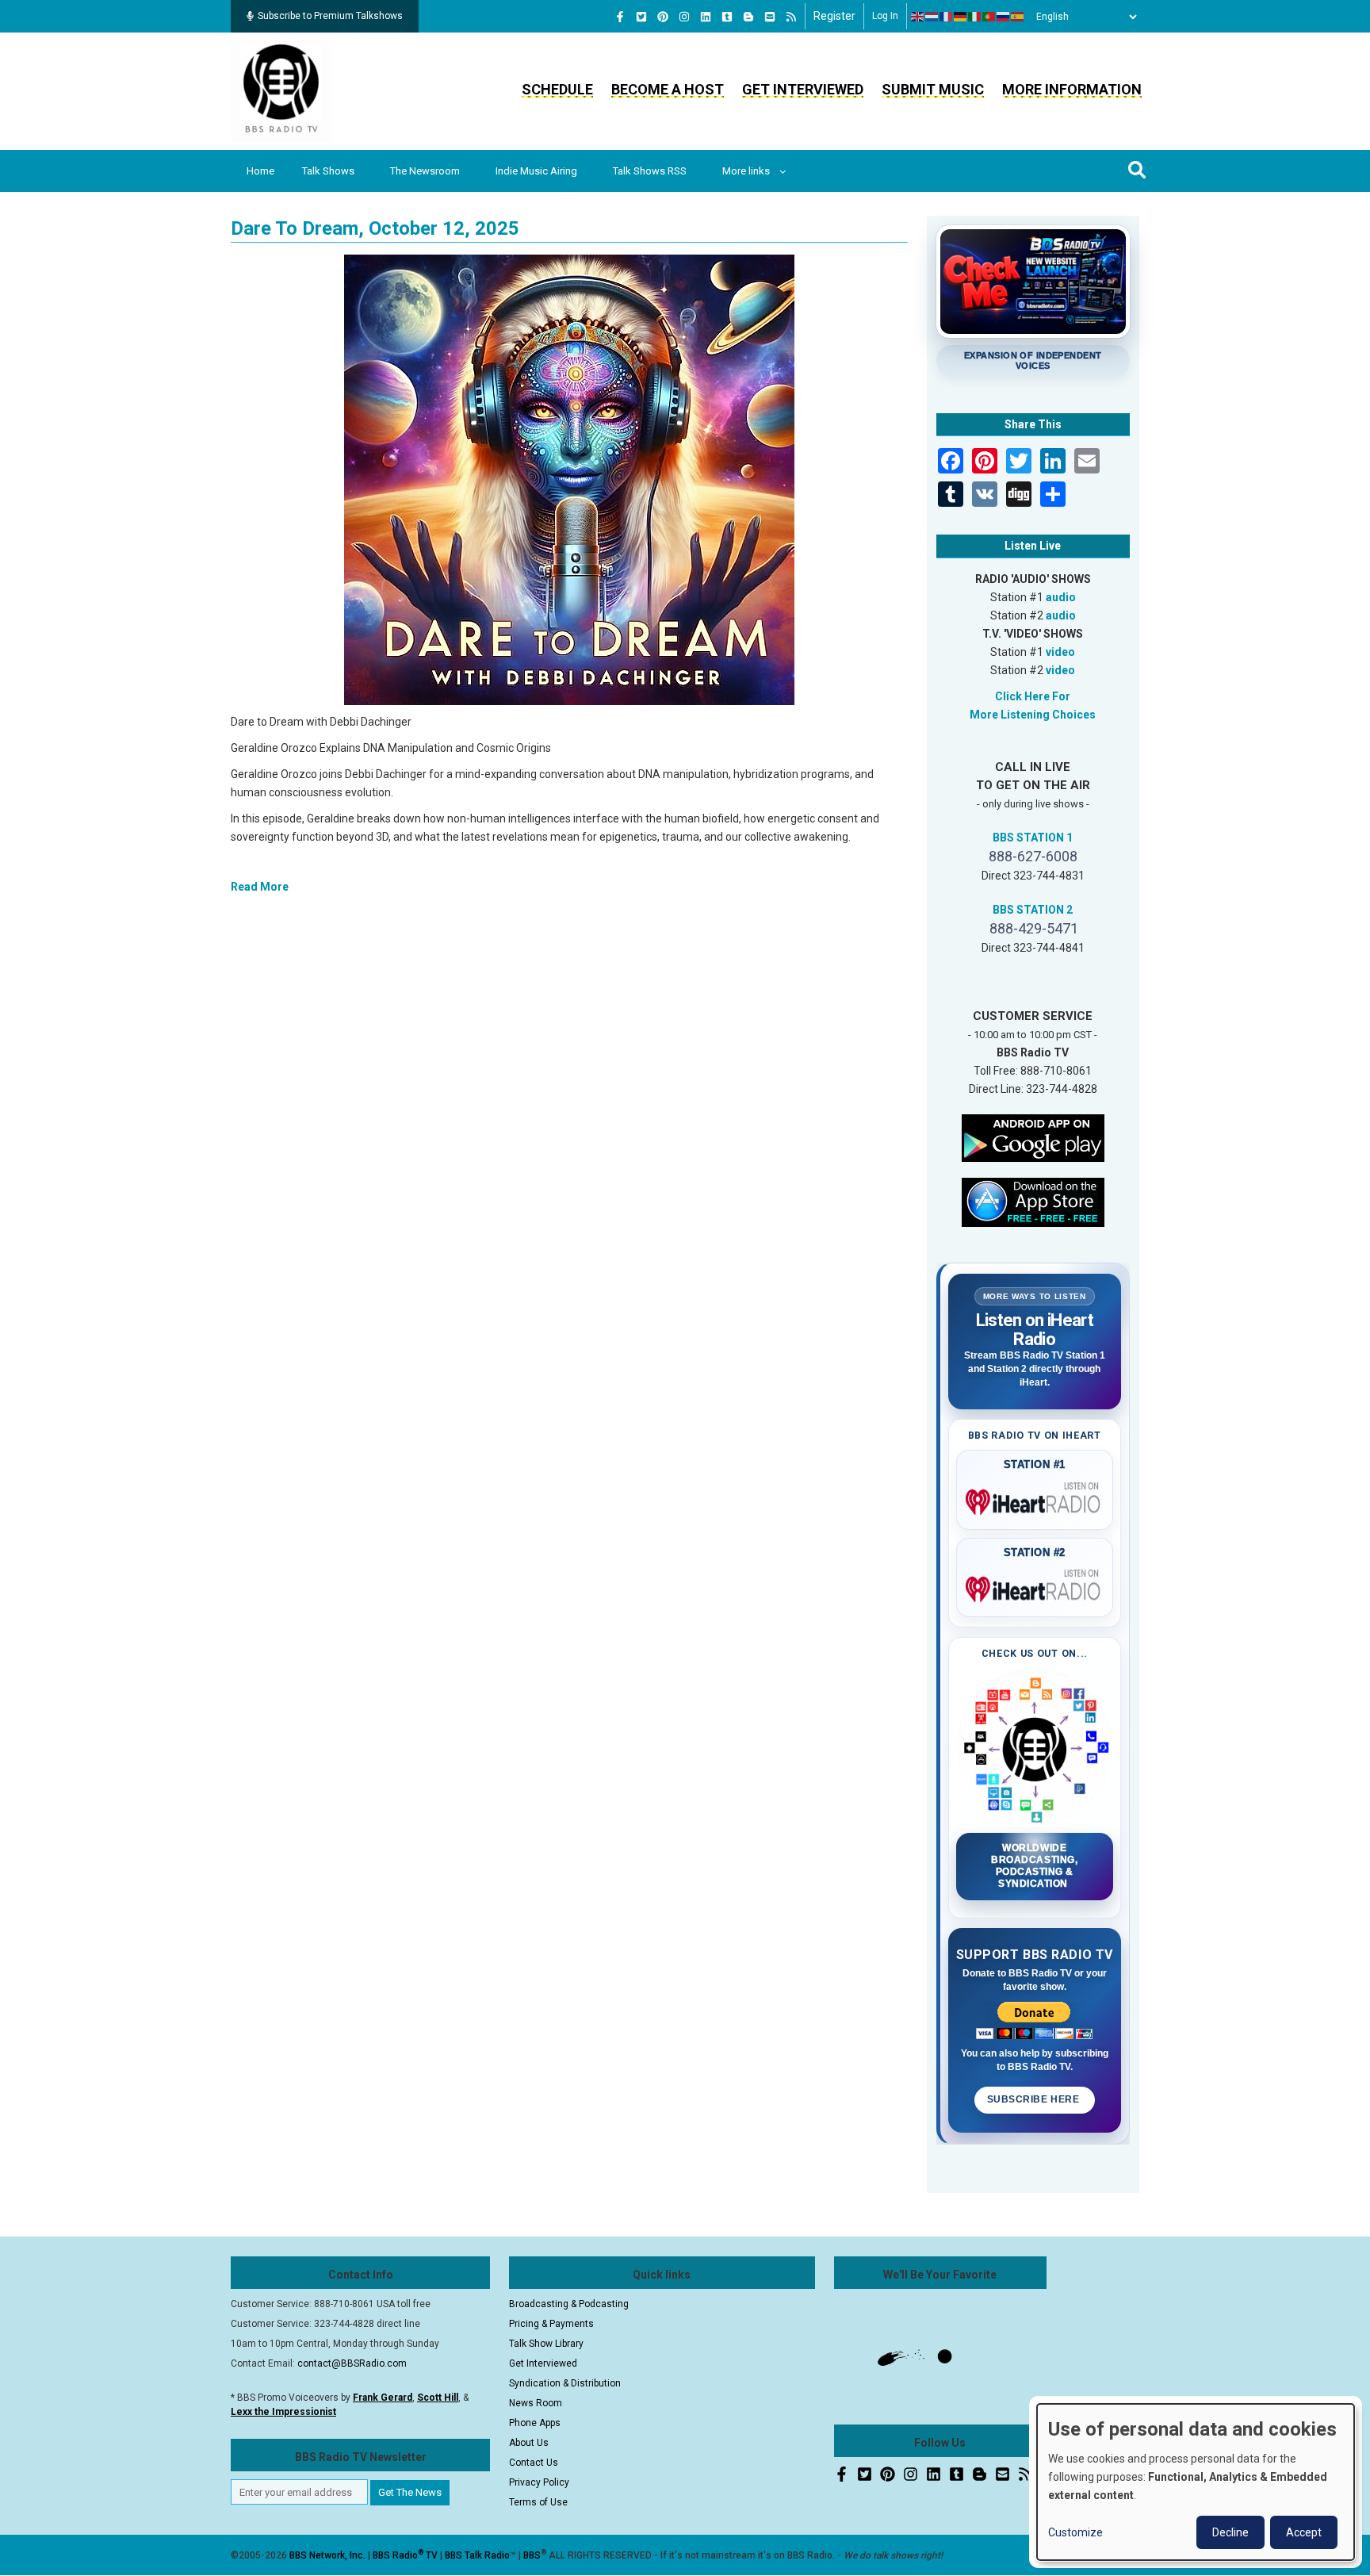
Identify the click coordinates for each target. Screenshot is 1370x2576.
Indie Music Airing (536, 171)
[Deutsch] (961, 17)
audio (1061, 597)
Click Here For (1033, 696)
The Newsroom (425, 171)
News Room (536, 2403)
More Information (1072, 89)
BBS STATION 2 (1033, 910)
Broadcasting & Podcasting (569, 2304)
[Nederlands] (932, 17)
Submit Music (933, 89)
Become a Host (668, 89)
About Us (529, 2443)
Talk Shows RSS (650, 171)
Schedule (557, 89)
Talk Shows (328, 171)
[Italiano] (975, 17)
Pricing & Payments (551, 2324)
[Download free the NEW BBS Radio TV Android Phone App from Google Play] (1033, 1137)
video (1060, 652)
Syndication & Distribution (565, 2383)
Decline (1230, 2532)
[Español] (1018, 17)
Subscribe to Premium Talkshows (330, 16)
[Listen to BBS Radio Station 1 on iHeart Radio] (1035, 1499)
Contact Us (534, 2463)
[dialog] (1196, 2482)
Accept (1304, 2532)
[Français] (947, 17)
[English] (918, 17)
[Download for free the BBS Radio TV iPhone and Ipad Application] (1033, 1201)
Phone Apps (535, 2423)
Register (834, 16)
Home (260, 171)
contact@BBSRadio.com (352, 2363)
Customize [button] (1075, 2532)
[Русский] (1004, 17)
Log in (885, 16)
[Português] (989, 17)
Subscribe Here (1035, 2099)
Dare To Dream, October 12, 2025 (375, 228)
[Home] (281, 90)
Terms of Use (538, 2502)
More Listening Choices (1033, 715)
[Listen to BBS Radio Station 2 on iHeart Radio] (1035, 1586)
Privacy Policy (539, 2482)
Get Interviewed (803, 89)
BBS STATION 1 (1033, 838)
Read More (260, 887)
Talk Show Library (546, 2344)
